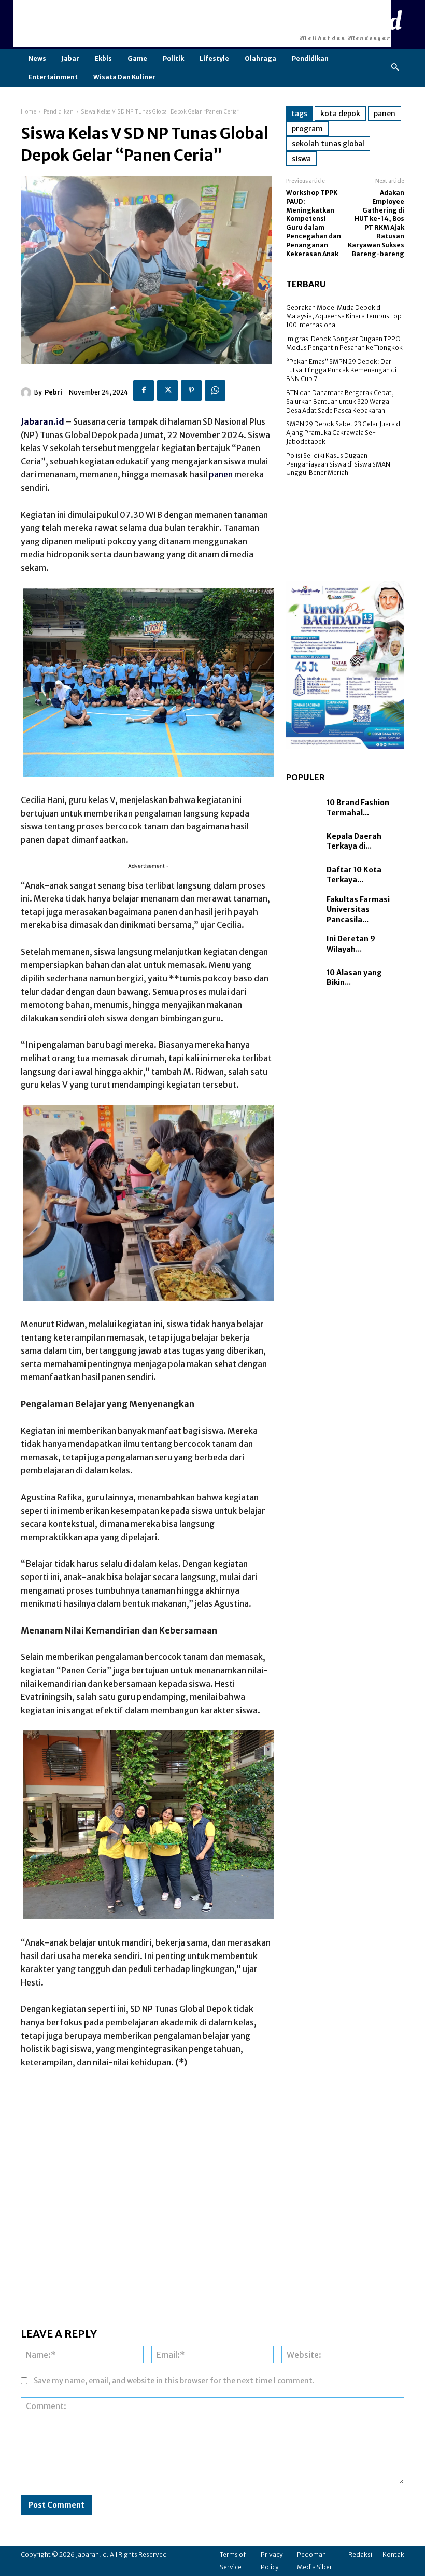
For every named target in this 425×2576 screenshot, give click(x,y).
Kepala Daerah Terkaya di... (354, 841)
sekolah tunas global (328, 144)
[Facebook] (144, 390)
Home (29, 112)
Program (307, 129)
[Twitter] (167, 390)
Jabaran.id (42, 421)
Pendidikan (59, 112)
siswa (301, 159)
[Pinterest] (191, 390)
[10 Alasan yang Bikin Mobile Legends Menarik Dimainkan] (304, 978)
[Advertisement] (202, 23)
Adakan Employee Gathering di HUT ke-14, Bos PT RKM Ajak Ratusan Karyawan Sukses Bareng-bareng (376, 223)
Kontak (393, 2554)
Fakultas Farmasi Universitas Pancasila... (358, 910)
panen (221, 474)
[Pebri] (27, 392)
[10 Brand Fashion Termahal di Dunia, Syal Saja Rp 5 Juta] (304, 808)
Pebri (53, 392)
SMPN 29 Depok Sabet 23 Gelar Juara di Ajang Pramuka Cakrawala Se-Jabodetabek (344, 433)
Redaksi (360, 2554)
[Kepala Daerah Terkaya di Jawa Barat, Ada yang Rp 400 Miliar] (304, 842)
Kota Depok (340, 114)
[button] (395, 68)
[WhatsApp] (215, 390)
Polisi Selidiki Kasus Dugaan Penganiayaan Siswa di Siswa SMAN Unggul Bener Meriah (338, 464)
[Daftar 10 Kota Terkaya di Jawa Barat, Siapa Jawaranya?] (304, 875)
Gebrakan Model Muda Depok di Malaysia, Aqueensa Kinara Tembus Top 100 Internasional (344, 316)
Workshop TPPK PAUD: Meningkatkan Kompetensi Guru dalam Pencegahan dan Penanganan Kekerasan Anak (314, 223)
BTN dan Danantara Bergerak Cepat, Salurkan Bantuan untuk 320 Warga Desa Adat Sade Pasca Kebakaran (340, 402)
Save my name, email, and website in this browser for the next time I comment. (174, 2381)
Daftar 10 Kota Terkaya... (354, 875)
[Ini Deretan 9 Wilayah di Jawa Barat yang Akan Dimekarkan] (304, 944)
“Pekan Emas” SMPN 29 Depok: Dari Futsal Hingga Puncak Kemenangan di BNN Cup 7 (341, 370)
